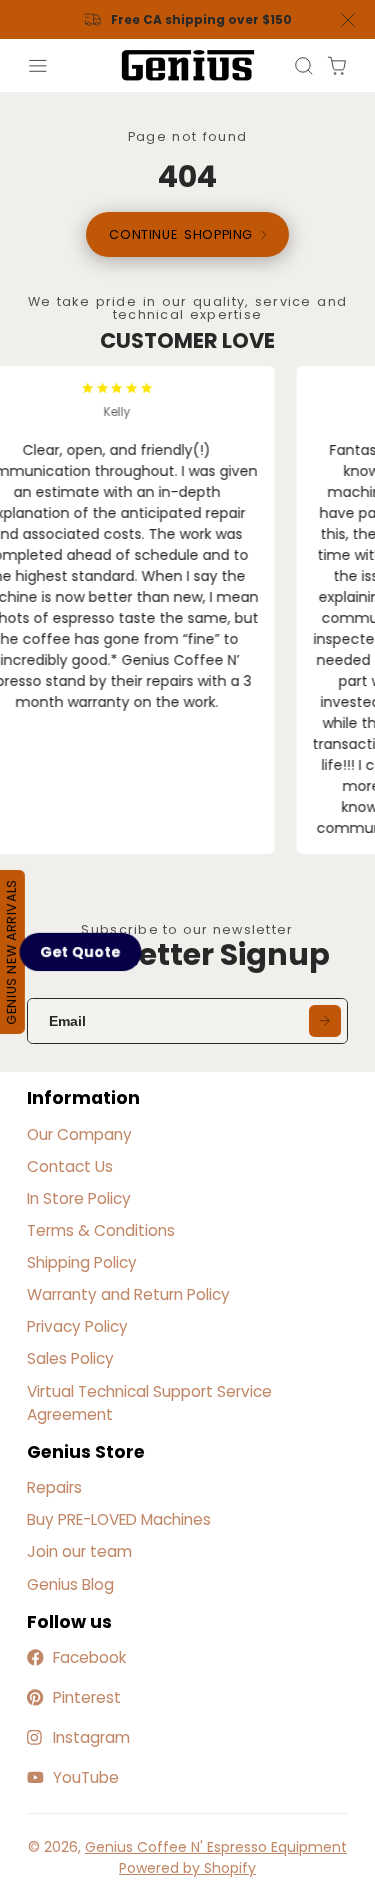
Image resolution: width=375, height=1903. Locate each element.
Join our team (79, 1551)
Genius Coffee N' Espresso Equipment (216, 1847)
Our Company (79, 1134)
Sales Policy (70, 1358)
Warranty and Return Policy (128, 1294)
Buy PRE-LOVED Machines (119, 1519)
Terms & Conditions (101, 1230)
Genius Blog (70, 1584)
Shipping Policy (82, 1262)
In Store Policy (79, 1198)
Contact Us (70, 1166)
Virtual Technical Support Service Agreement (149, 1403)
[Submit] (325, 1021)
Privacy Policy (77, 1326)
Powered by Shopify (187, 1868)
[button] (81, 951)
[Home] (188, 65)
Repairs (54, 1487)
